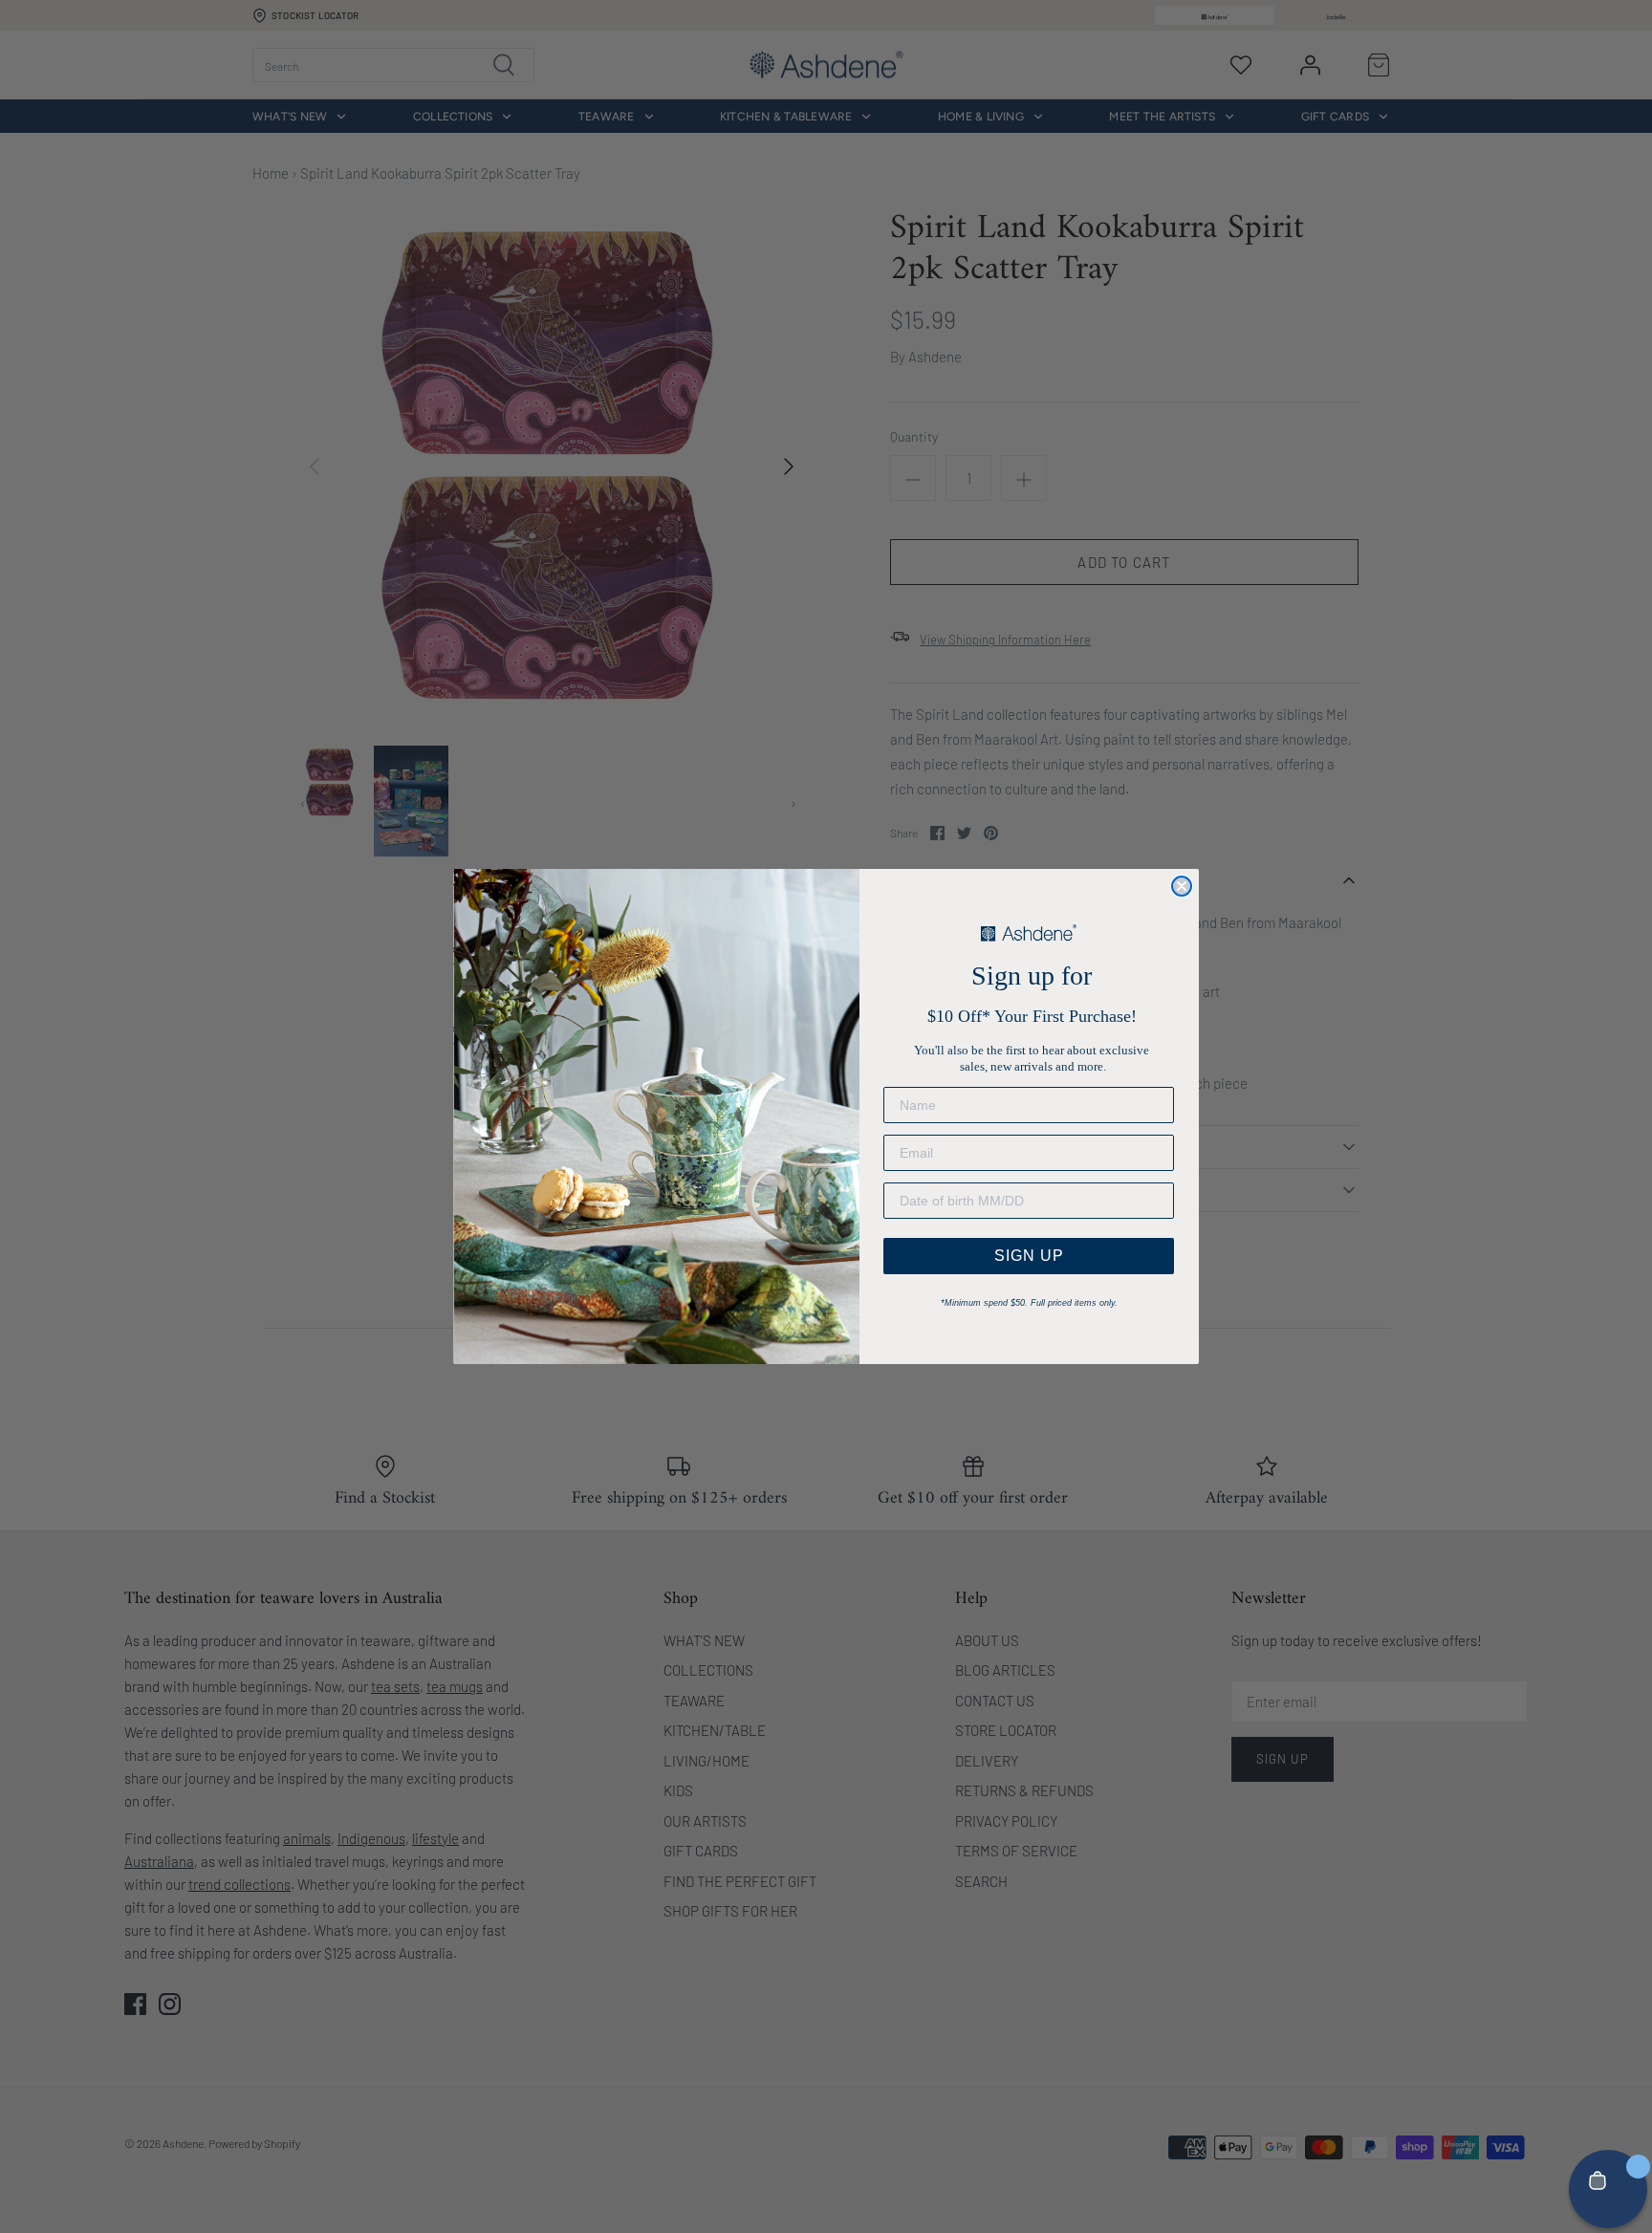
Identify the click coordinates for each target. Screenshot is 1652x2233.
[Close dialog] (1182, 886)
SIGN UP (1029, 1256)
